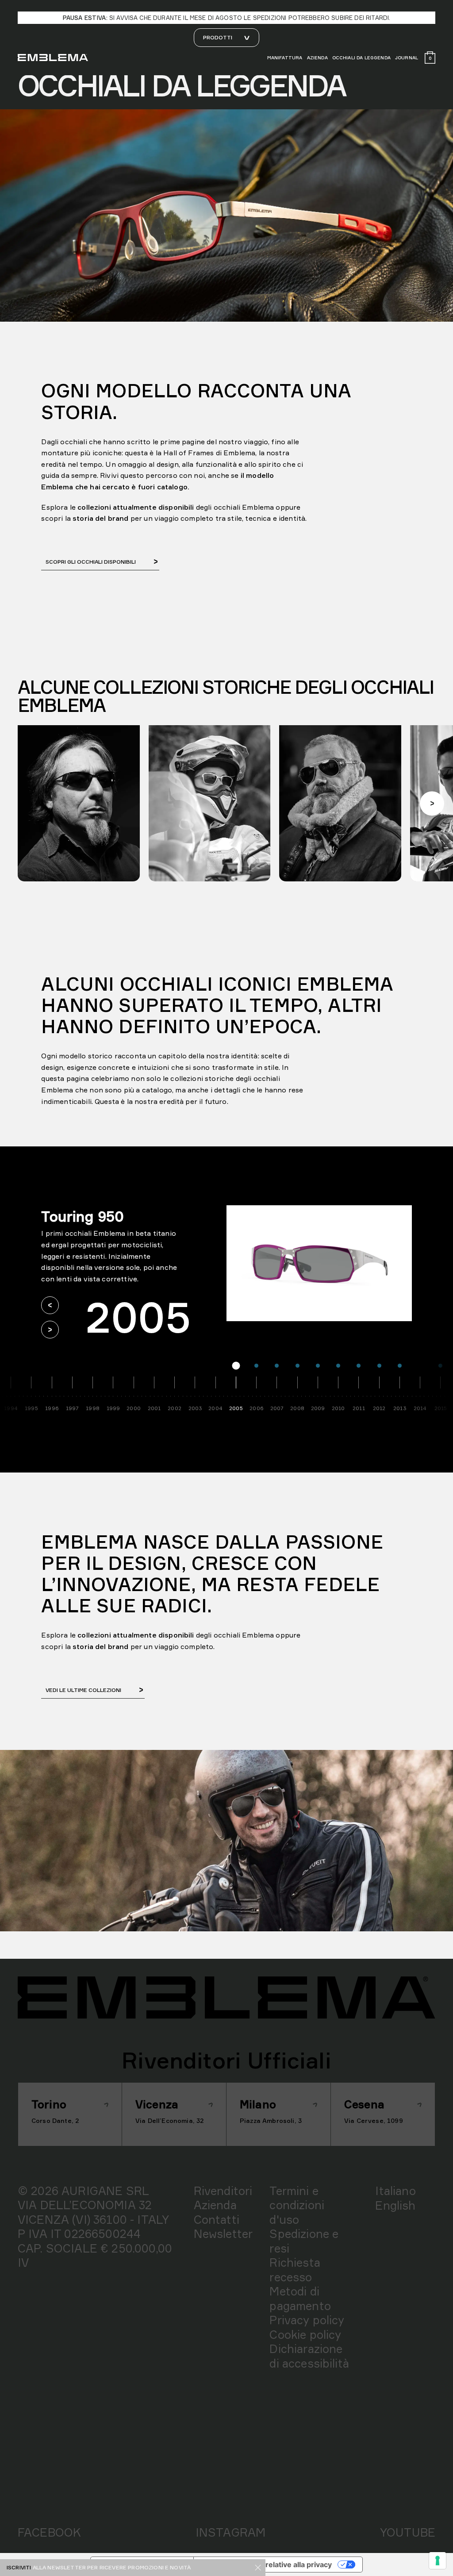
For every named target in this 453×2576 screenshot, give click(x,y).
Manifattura (285, 58)
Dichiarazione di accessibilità (309, 2356)
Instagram (230, 2532)
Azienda (317, 58)
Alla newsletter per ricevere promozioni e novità (112, 2567)
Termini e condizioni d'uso (297, 2205)
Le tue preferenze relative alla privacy (266, 2564)
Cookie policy (305, 2334)
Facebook (49, 2532)
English (395, 2205)
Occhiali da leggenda (361, 58)
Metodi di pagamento (300, 2298)
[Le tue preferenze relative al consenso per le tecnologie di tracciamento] (438, 2561)
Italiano (395, 2191)
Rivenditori (223, 2191)
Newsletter (223, 2234)
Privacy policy (307, 2320)
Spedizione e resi (304, 2241)
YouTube (408, 2532)
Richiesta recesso (295, 2270)
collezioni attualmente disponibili (136, 1635)
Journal (407, 58)
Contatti (217, 2219)
